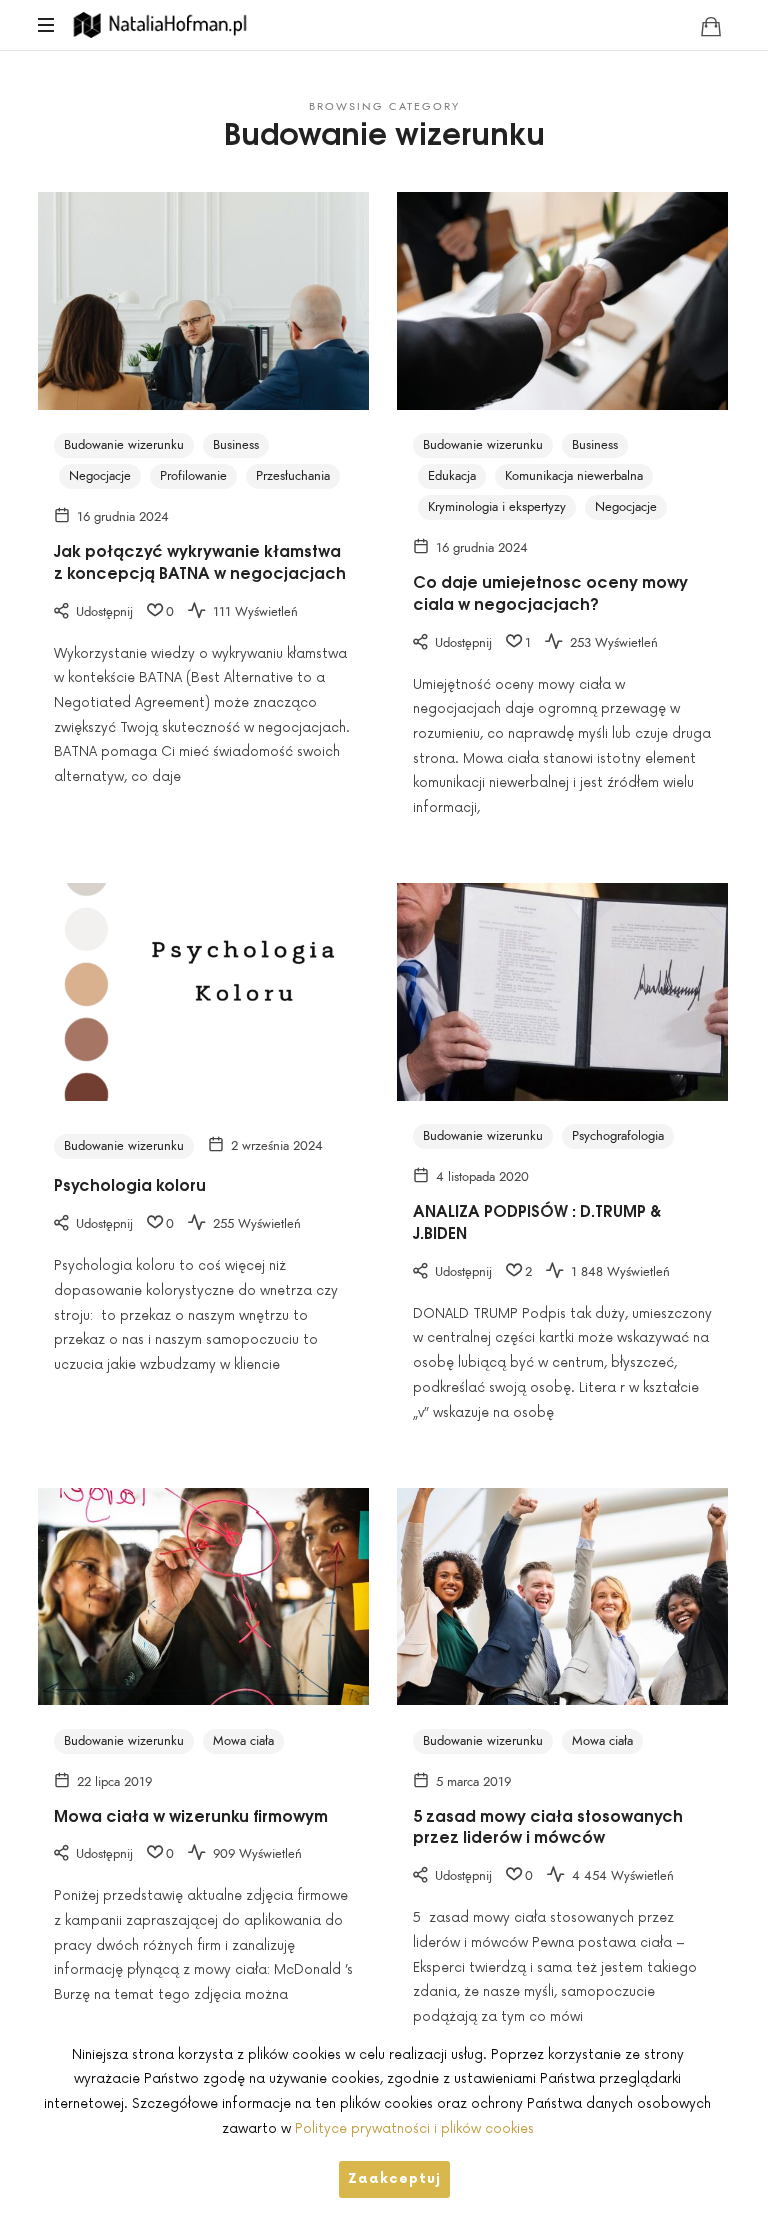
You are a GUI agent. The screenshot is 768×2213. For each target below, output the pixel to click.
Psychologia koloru (130, 1184)
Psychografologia (618, 1136)
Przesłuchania (293, 476)
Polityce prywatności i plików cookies (414, 2129)
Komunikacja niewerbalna (574, 476)
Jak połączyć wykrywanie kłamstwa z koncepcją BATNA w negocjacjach (200, 561)
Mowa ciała (243, 1741)
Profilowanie (193, 476)
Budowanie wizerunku (124, 445)
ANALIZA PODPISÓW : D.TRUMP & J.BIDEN (537, 1221)
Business (236, 445)
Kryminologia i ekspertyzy (497, 507)
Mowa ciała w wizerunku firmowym (191, 1815)
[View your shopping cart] (711, 26)
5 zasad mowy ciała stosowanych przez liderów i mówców (548, 1826)
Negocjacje (100, 476)
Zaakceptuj (394, 2179)
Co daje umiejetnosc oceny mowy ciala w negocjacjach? (550, 592)
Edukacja (452, 476)
